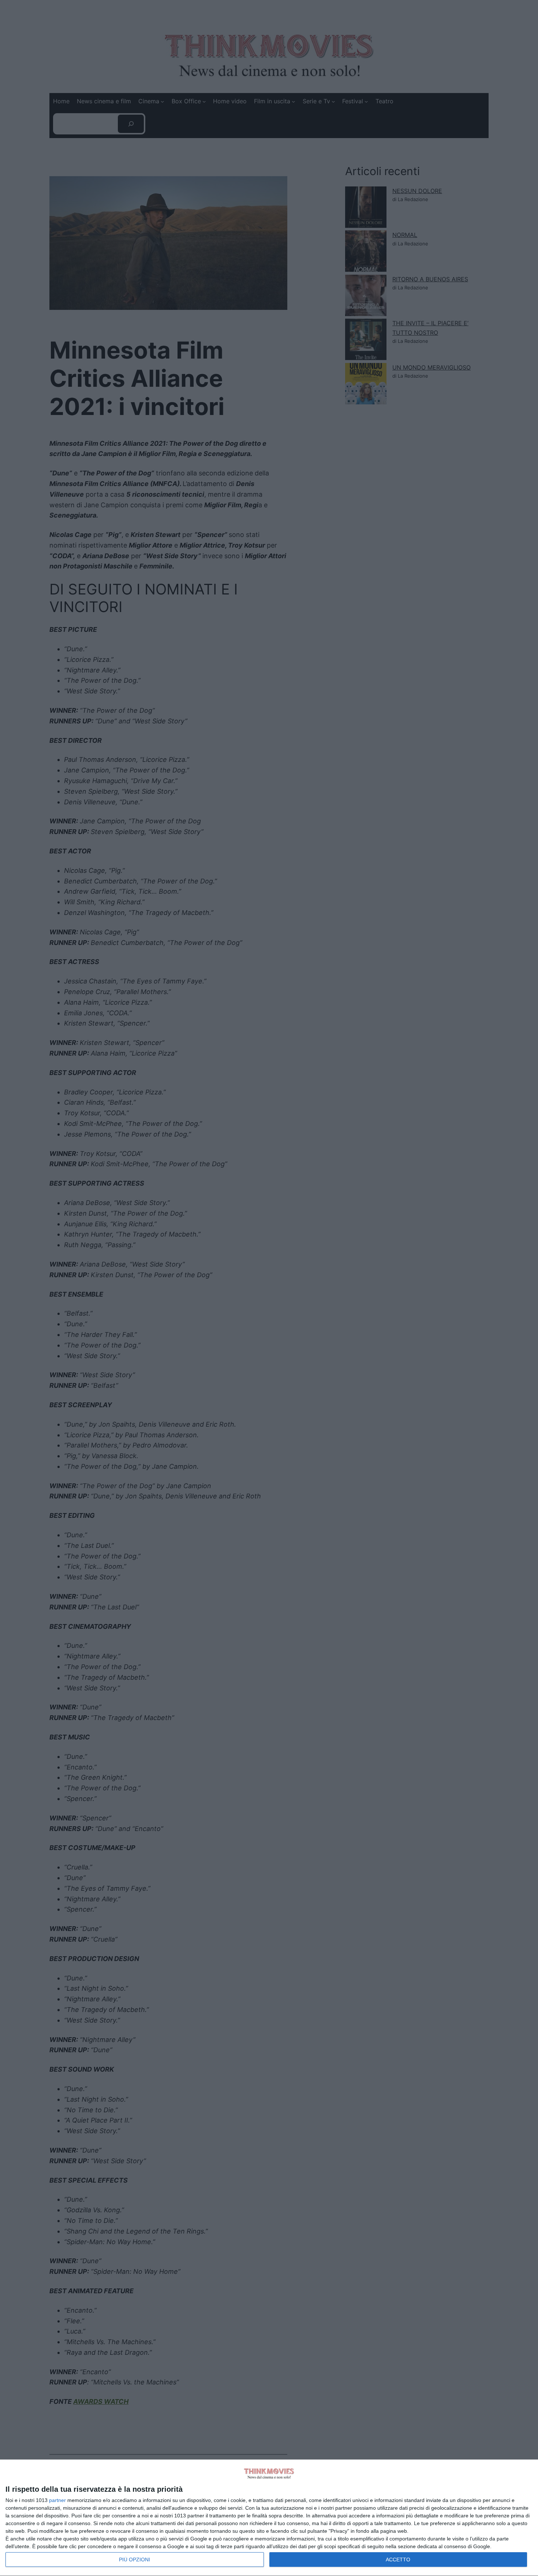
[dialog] (269, 2518)
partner (57, 2500)
